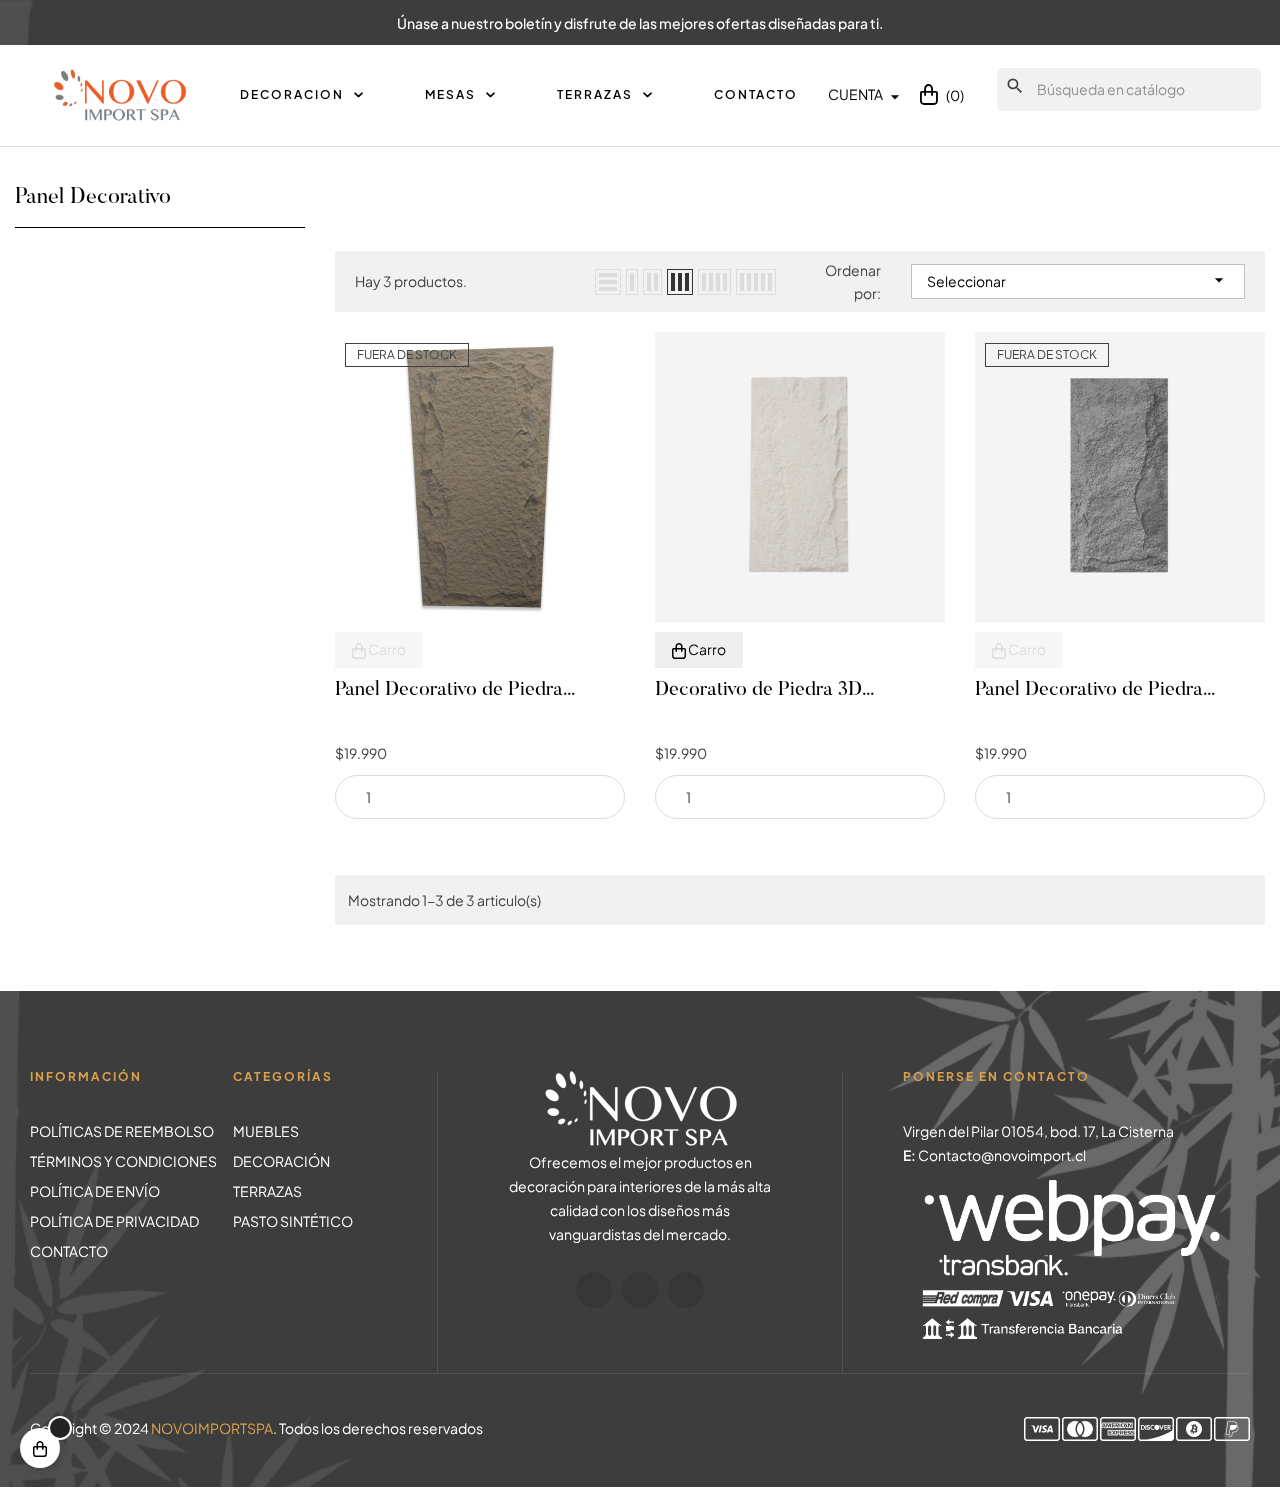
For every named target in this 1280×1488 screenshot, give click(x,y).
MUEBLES (266, 1131)
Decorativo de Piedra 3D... (764, 690)
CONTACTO (69, 1251)
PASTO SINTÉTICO (293, 1221)
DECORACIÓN (281, 1161)
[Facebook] (594, 1290)
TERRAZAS (267, 1191)
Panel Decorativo (93, 198)
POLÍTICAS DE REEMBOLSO (122, 1131)
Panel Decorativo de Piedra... (455, 690)
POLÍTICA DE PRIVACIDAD (114, 1221)
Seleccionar (1078, 280)
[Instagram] (640, 1290)
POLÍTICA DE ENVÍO (95, 1191)
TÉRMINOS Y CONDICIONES (123, 1161)
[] (40, 1448)
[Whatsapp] (686, 1290)
